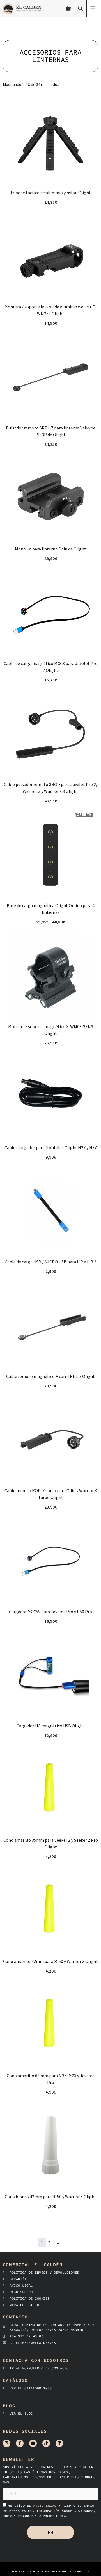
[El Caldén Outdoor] (22, 9)
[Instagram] (7, 2443)
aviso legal (46, 2505)
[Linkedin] (59, 2443)
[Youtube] (33, 2443)
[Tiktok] (46, 2443)
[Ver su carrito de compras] (68, 9)
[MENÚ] (94, 9)
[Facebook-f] (20, 2443)
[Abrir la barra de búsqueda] (80, 9)
